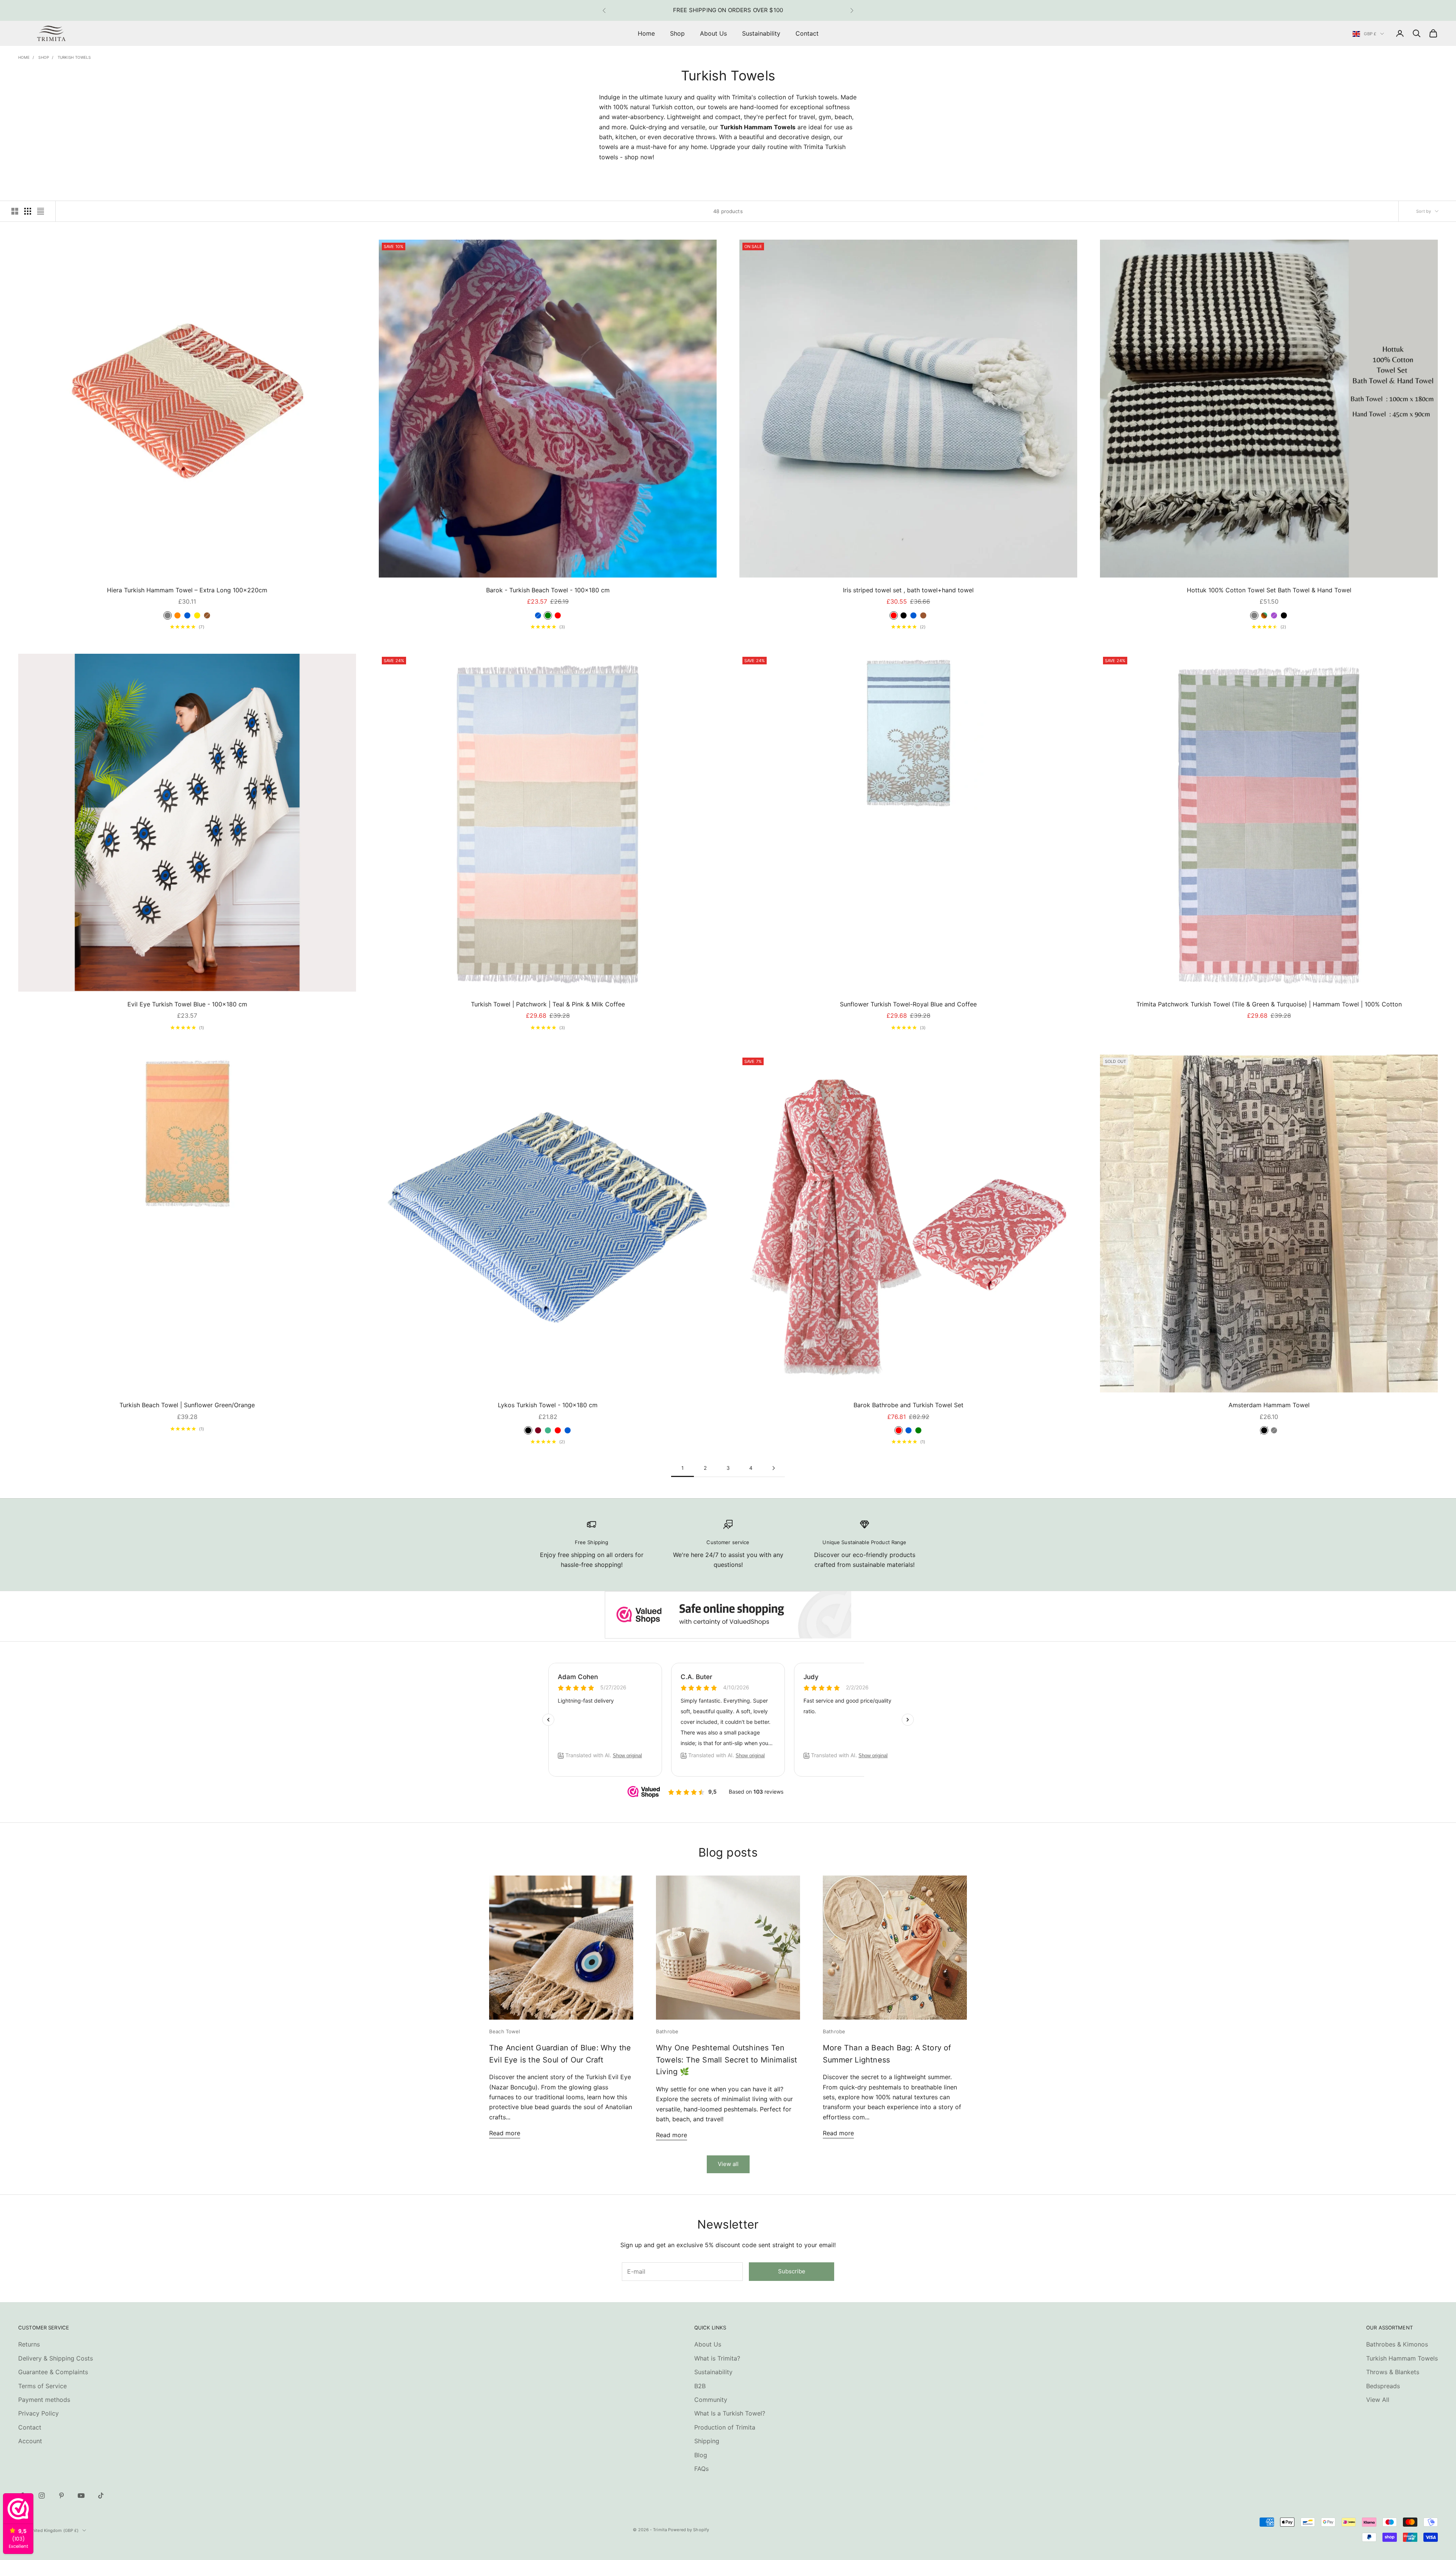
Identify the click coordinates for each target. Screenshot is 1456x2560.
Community (711, 2400)
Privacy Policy (38, 2413)
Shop (677, 33)
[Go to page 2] (773, 1468)
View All (1378, 2400)
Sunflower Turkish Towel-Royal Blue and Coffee (908, 1004)
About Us (713, 33)
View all (728, 2164)
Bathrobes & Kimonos (1397, 2344)
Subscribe (792, 2271)
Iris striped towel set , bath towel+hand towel (908, 590)
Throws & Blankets (1393, 2372)
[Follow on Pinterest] (61, 2496)
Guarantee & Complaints (53, 2372)
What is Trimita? (717, 2358)
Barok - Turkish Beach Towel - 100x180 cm (548, 590)
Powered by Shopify (689, 2530)
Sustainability (761, 33)
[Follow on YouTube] (81, 2496)
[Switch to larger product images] (15, 211)
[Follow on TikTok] (101, 2496)
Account (30, 2441)
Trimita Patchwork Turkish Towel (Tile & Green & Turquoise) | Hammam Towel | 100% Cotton (1269, 1004)
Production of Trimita (725, 2427)
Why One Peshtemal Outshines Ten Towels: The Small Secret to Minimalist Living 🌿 (727, 2060)
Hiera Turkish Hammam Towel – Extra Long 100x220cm (187, 590)
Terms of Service (42, 2386)
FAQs (701, 2469)
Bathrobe (667, 2031)
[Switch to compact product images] (41, 211)
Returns (29, 2344)
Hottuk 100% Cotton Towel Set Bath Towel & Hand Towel (1269, 590)
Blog (701, 2455)
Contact (807, 33)
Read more (505, 2133)
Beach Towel (504, 2031)
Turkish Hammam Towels (1402, 2358)
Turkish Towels (74, 57)
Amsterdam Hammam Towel (1269, 1405)
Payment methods (44, 2400)
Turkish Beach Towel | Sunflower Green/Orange (187, 1405)
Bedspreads (1383, 2386)
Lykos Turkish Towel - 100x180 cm (548, 1405)
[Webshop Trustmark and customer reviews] (728, 1615)
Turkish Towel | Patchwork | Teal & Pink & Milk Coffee (548, 1004)
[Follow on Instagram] (42, 2496)
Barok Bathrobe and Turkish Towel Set (908, 1405)
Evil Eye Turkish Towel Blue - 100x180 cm (187, 1004)
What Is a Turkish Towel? (730, 2413)
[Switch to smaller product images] (28, 211)
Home (646, 33)
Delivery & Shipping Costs (56, 2358)
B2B (700, 2386)
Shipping (707, 2441)
